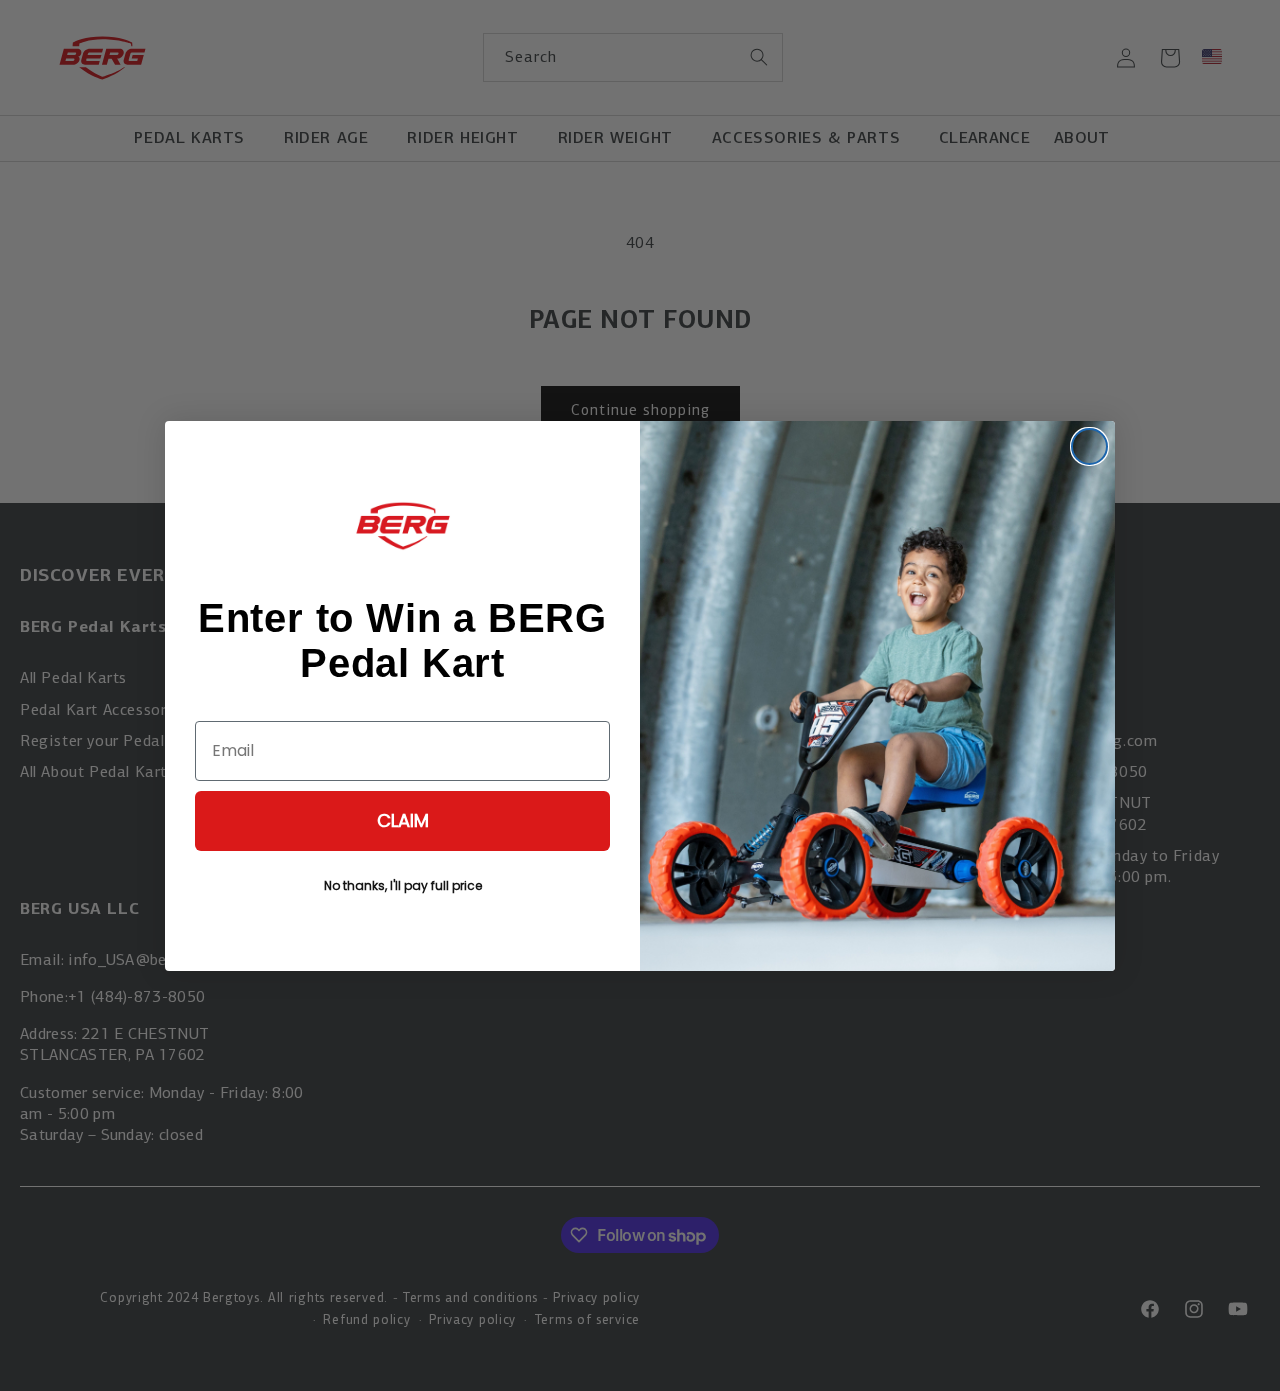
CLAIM (403, 820)
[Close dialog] (1089, 446)
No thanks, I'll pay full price (403, 885)
